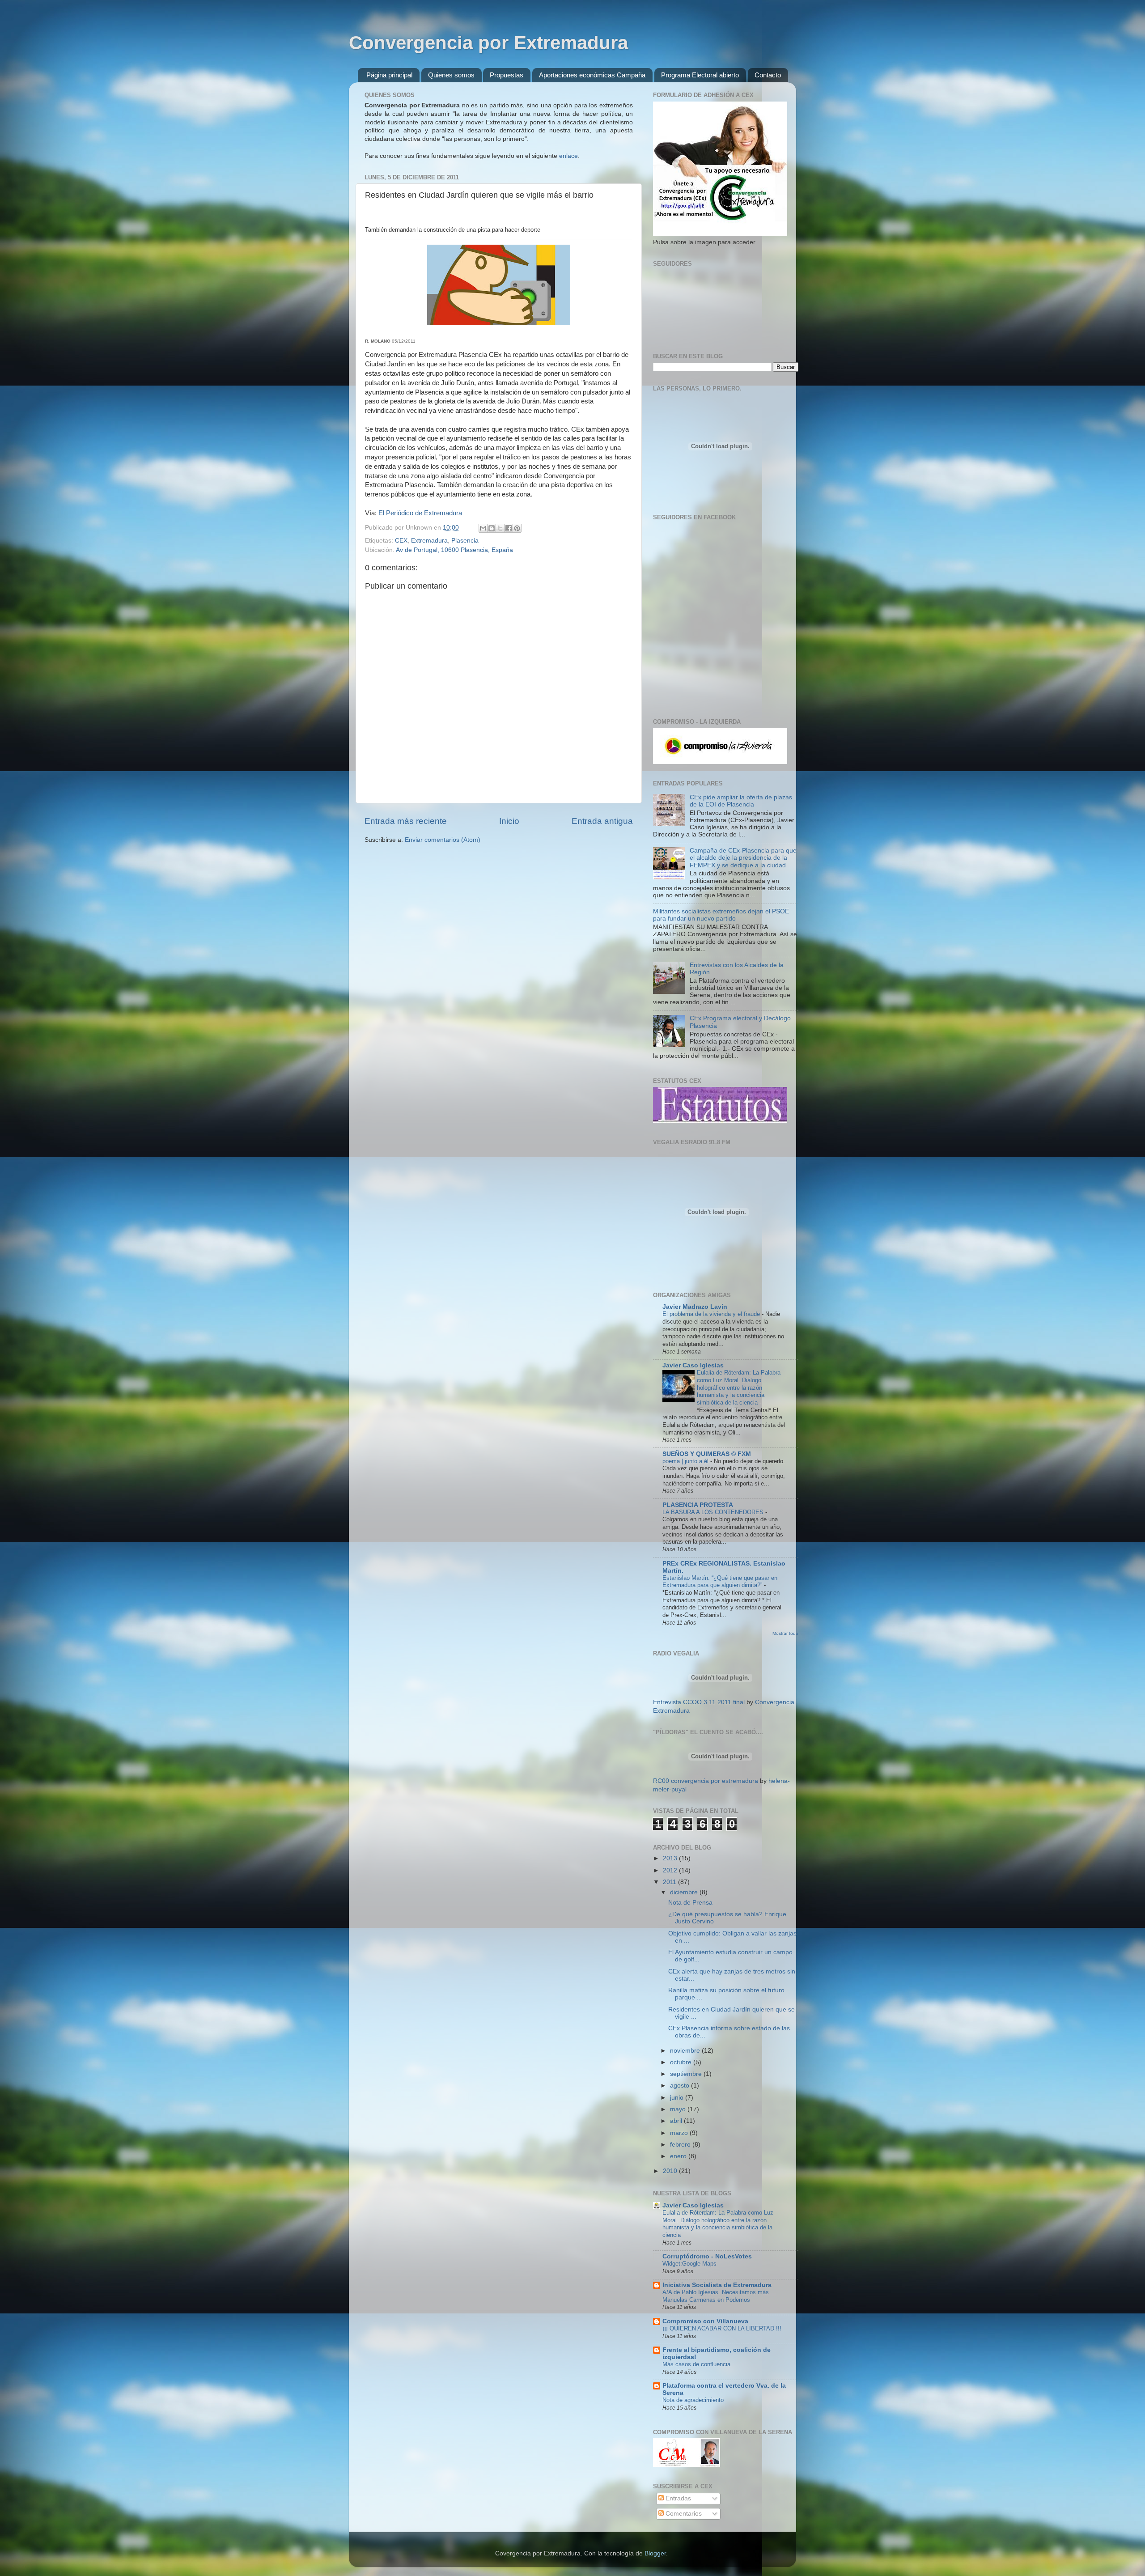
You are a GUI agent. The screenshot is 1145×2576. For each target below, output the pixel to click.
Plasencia (465, 541)
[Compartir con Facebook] (509, 528)
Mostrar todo (785, 1633)
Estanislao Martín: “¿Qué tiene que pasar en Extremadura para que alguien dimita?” (720, 1582)
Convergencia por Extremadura (488, 43)
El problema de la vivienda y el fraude (712, 1314)
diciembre (685, 1892)
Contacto (768, 75)
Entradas (677, 2498)
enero (679, 2156)
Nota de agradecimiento (693, 2400)
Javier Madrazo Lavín (695, 1307)
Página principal (389, 75)
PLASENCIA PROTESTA (698, 1505)
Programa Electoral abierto (700, 75)
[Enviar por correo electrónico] (483, 528)
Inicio (509, 821)
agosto (681, 2086)
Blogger (655, 2553)
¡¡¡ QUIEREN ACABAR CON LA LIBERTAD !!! (722, 2328)
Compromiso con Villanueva (705, 2321)
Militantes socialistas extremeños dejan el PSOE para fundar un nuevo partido (721, 915)
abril (677, 2121)
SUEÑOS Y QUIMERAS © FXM (707, 1454)
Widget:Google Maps (689, 2264)
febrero (681, 2145)
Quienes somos (451, 75)
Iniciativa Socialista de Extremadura (717, 2285)
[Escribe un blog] (492, 528)
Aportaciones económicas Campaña (592, 75)
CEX (401, 541)
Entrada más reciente (406, 821)
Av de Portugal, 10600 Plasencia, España (454, 550)
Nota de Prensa (690, 1903)
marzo (680, 2133)
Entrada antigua (602, 821)
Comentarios (683, 2514)
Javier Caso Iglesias (693, 1365)
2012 (671, 1870)
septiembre (687, 2074)
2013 (671, 1858)
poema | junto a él (686, 1461)
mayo (679, 2109)
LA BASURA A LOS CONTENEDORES (714, 1512)
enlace (568, 156)
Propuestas (507, 75)
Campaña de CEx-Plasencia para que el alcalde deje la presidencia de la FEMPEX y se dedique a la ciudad (743, 858)
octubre (682, 2062)
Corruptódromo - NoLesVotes (707, 2256)
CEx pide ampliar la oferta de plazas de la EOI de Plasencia (741, 801)
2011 (670, 1882)
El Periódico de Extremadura (420, 513)
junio (678, 2098)
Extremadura (429, 541)
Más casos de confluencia (696, 2364)
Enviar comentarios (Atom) (443, 840)
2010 (671, 2171)
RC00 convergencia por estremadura (706, 1781)
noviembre (686, 2051)
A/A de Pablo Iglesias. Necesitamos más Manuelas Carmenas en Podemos (716, 2296)
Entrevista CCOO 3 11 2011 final (699, 1702)
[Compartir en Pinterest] (517, 528)
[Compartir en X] (500, 528)
